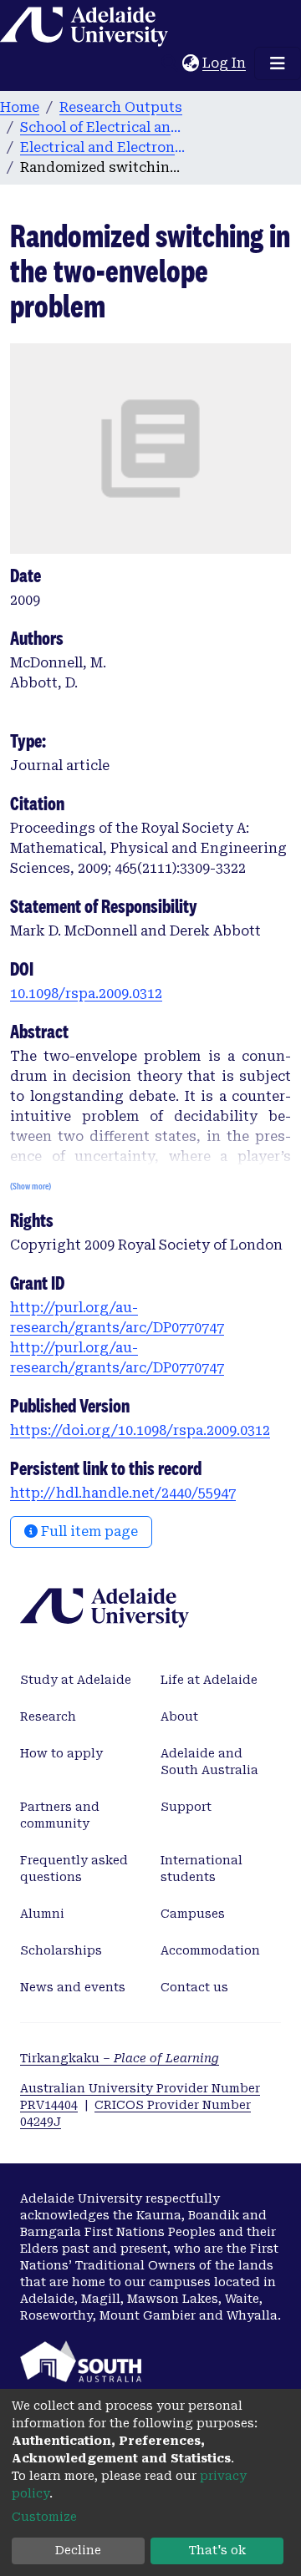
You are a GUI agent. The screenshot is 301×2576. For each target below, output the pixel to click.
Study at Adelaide (76, 1680)
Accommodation (210, 1950)
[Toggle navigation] (278, 63)
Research (48, 1716)
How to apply (61, 1753)
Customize (44, 2517)
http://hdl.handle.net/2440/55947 (123, 1493)
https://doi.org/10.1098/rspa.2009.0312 (140, 1430)
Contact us (194, 1987)
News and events (73, 1987)
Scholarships (61, 1950)
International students (202, 1869)
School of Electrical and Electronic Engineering (104, 127)
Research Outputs (121, 107)
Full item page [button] (88, 1531)
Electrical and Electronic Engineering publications (104, 147)
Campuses (193, 1914)
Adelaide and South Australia (209, 1762)
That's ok (217, 2550)
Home (20, 107)
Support (186, 1807)
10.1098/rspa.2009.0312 (86, 994)
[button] (190, 63)
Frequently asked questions (74, 1869)
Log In (225, 63)
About (179, 1716)
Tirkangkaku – (120, 2058)
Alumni (42, 1914)
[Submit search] (169, 63)
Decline (78, 2550)
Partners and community (60, 1815)
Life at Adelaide (209, 1680)
